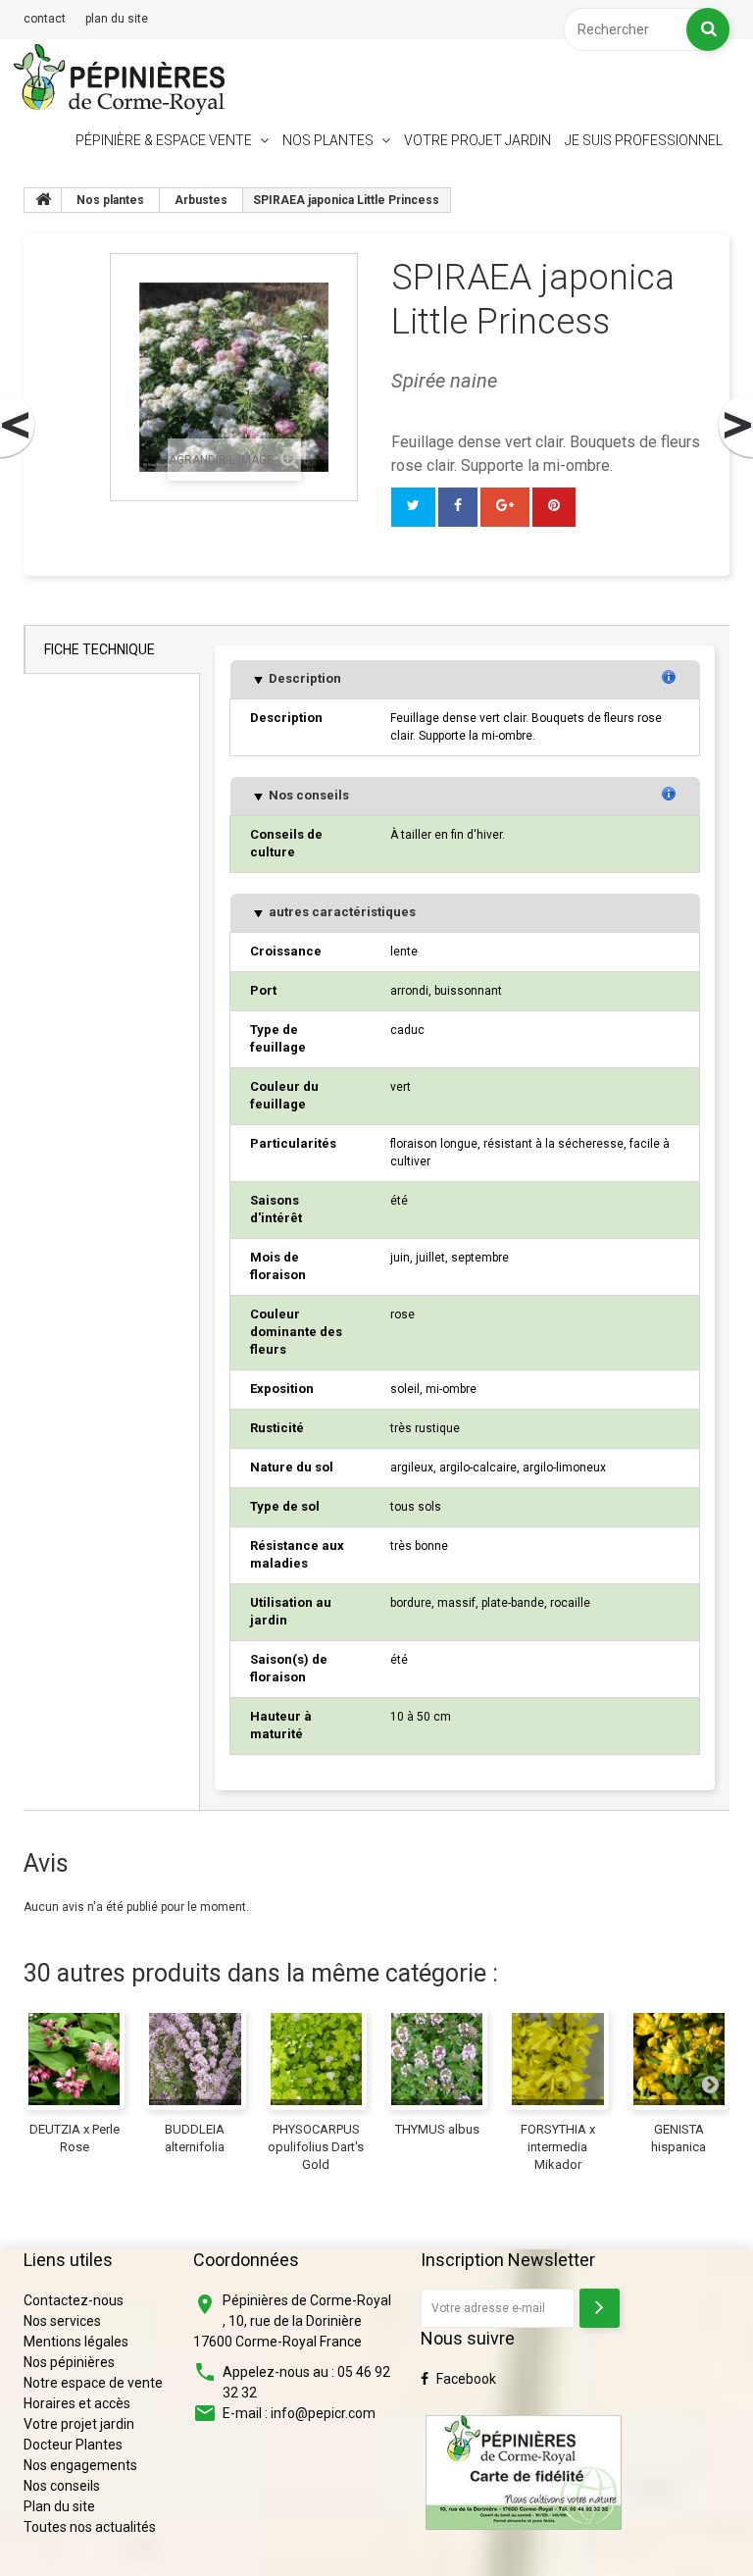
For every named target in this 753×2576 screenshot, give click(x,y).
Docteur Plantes (73, 2445)
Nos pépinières (69, 2362)
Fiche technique (100, 649)
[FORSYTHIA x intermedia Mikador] (557, 2059)
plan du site (117, 19)
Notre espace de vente (93, 2383)
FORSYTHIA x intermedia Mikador (558, 2147)
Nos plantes (328, 140)
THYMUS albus (437, 2129)
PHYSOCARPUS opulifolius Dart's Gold (316, 2147)
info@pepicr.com (323, 2413)
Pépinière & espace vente (164, 140)
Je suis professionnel (644, 140)
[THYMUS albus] (437, 2059)
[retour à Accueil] (43, 200)
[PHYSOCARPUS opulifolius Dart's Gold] (316, 2059)
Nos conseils (307, 795)
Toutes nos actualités (90, 2527)
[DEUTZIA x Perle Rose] (74, 2059)
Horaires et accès (77, 2403)
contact (45, 19)
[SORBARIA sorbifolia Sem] (19, 426)
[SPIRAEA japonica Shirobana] (734, 426)
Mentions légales (76, 2342)
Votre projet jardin (477, 140)
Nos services (62, 2321)
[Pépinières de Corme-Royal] (119, 79)
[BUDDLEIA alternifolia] (195, 2059)
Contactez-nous (74, 2300)
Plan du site (59, 2506)
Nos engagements (80, 2465)
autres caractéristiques (341, 912)
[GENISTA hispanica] (679, 2059)
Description (303, 678)
